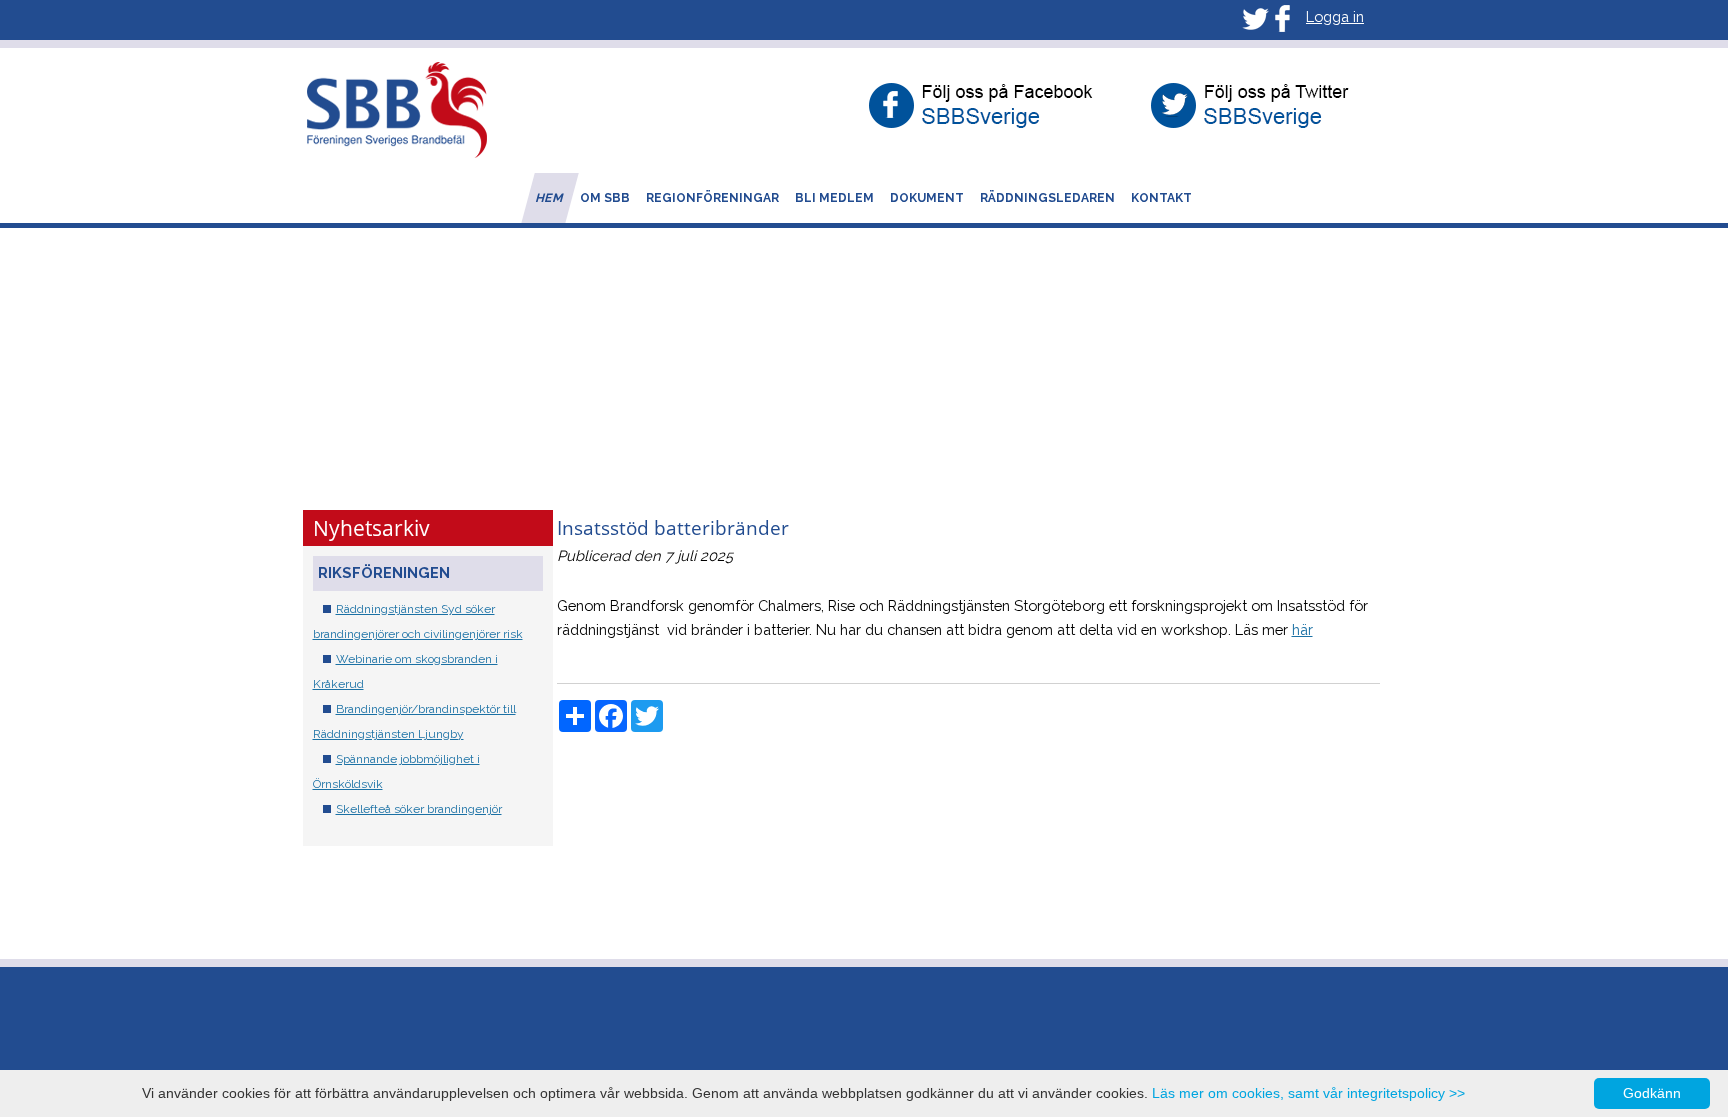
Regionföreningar (712, 198)
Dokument (927, 198)
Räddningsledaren (1047, 198)
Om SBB (605, 198)
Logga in (1335, 16)
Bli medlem (834, 198)
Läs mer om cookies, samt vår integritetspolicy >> (1308, 1093)
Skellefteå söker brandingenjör (419, 809)
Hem (550, 198)
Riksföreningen (384, 572)
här (1302, 629)
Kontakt (1161, 198)
